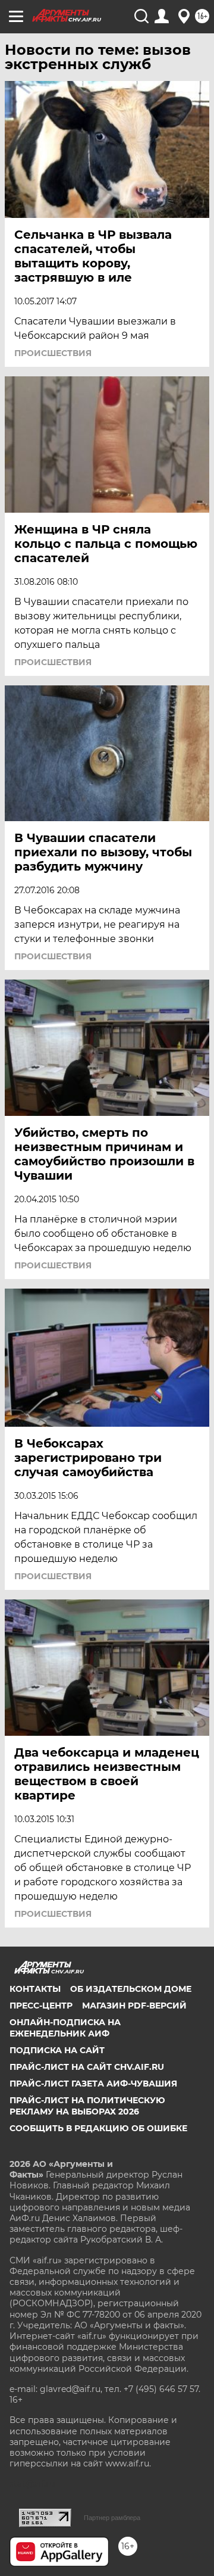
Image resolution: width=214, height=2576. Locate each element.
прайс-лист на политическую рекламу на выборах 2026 (87, 2106)
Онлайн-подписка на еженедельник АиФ (65, 2028)
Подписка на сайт (57, 2050)
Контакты (35, 1989)
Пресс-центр (41, 2006)
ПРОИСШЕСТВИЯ (53, 353)
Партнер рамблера (112, 2518)
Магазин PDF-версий (134, 2006)
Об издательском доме (131, 1989)
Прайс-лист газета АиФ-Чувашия (93, 2084)
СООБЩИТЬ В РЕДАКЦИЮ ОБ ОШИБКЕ (98, 2128)
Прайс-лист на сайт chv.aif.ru (87, 2067)
